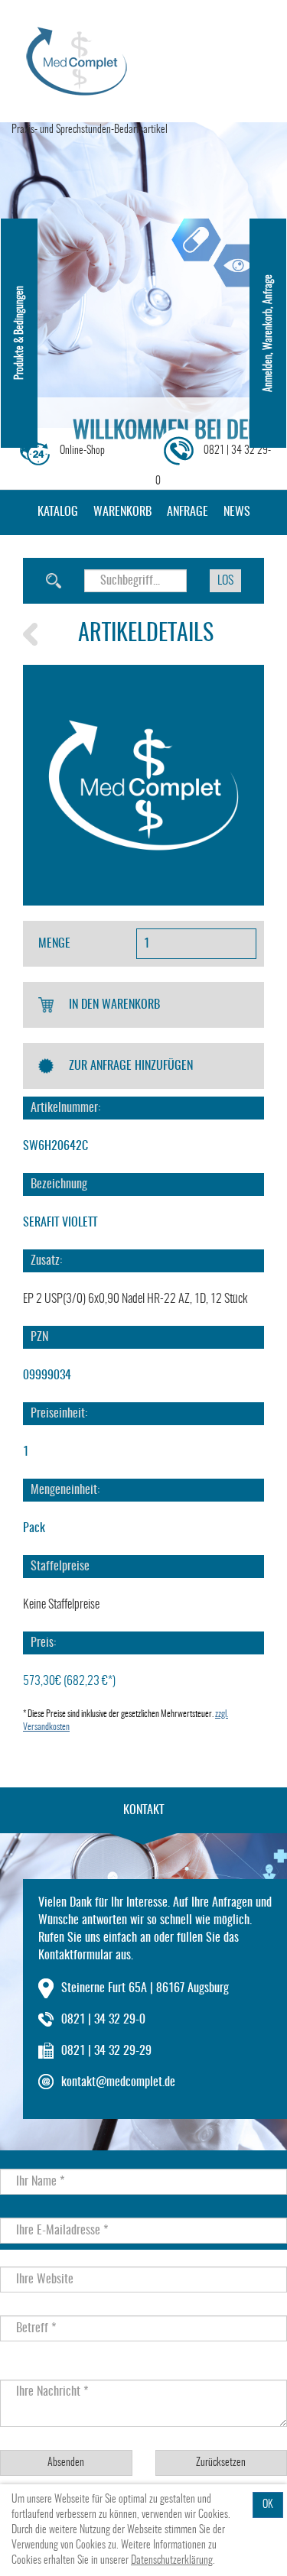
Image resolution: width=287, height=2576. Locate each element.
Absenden (66, 2463)
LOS (225, 581)
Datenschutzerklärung (172, 2561)
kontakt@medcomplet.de (118, 2082)
